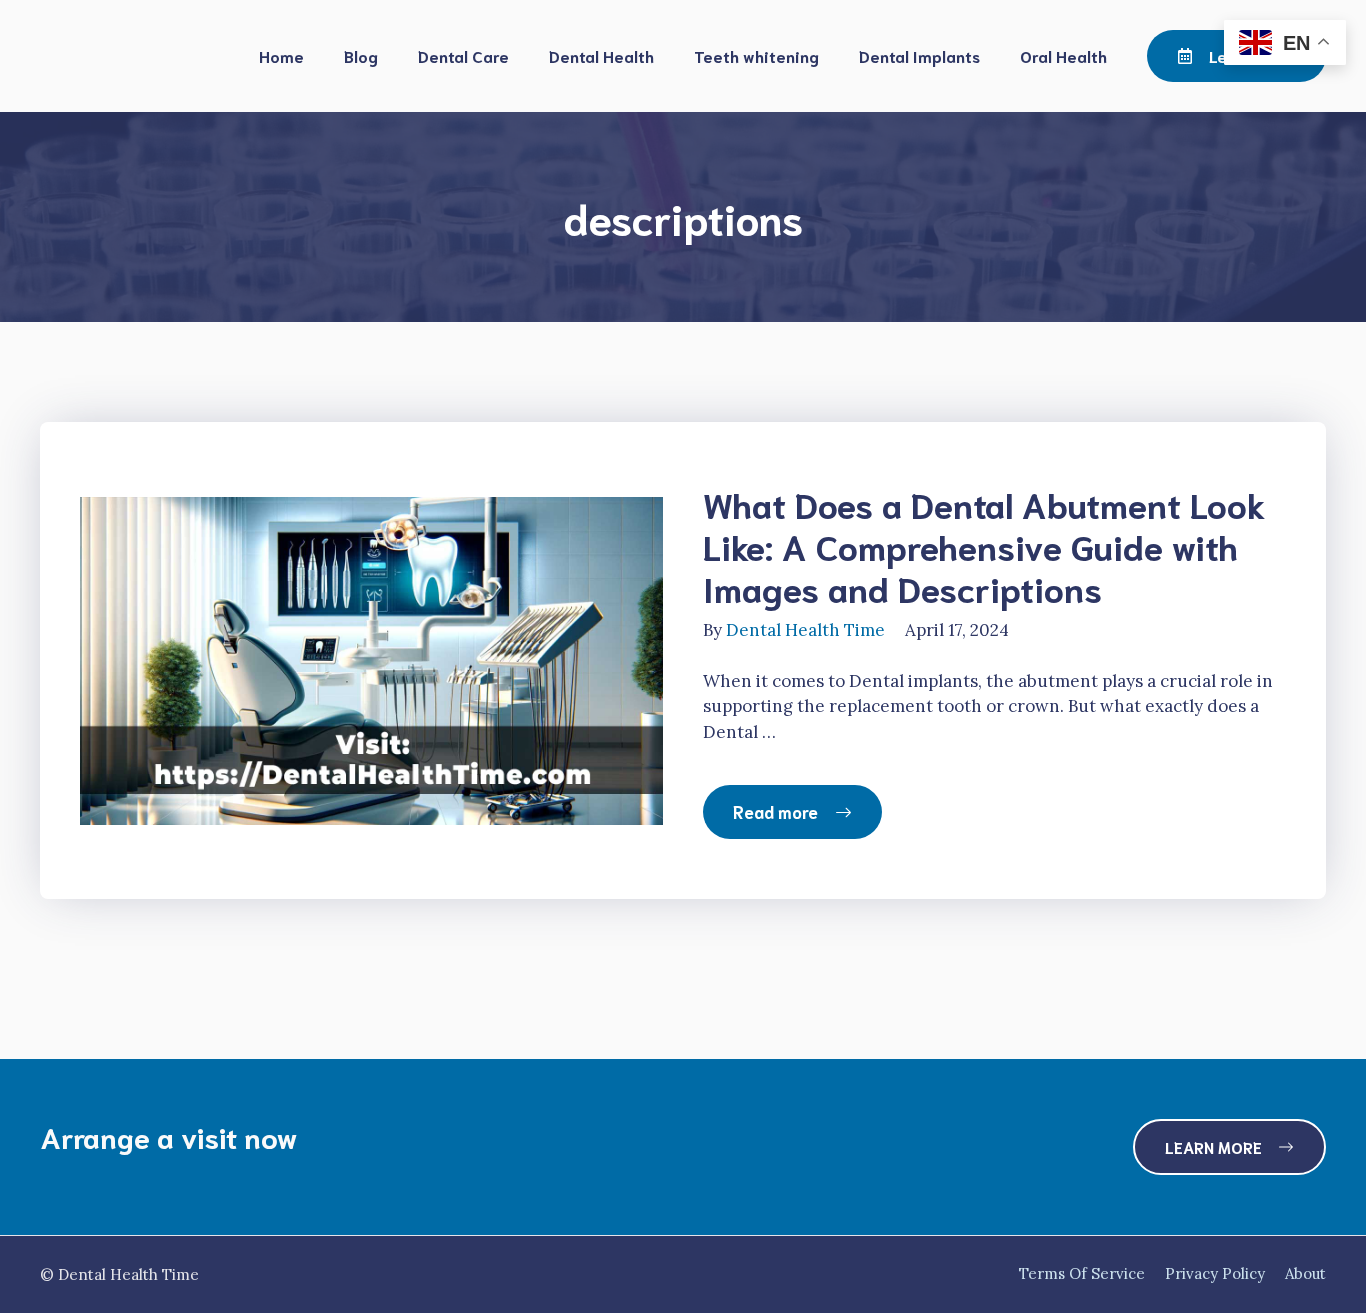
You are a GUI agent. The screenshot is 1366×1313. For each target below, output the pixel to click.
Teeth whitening (756, 55)
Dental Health (601, 55)
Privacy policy (1215, 1273)
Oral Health (1063, 55)
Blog (361, 55)
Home (281, 55)
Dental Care (463, 55)
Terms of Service (1082, 1273)
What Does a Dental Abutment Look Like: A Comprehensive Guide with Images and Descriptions (984, 545)
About (1305, 1273)
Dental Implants (919, 55)
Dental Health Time (805, 630)
